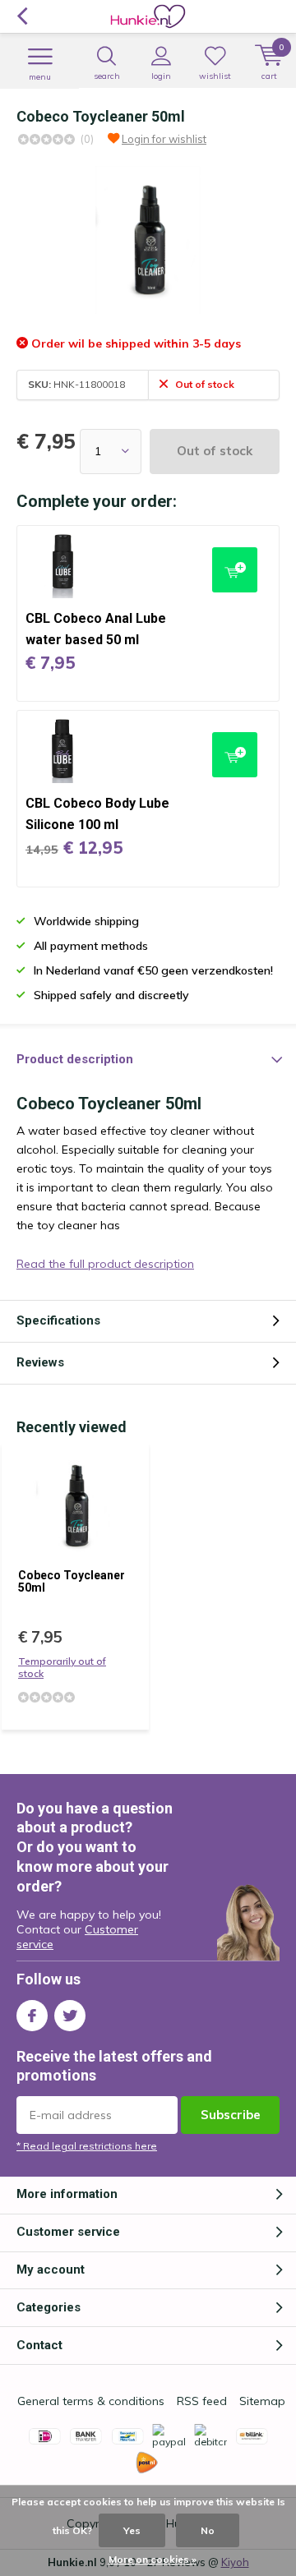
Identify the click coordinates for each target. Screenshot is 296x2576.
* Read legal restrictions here (87, 2146)
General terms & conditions (91, 2401)
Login (161, 76)
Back (22, 16)
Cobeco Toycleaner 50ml (72, 1582)
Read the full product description (105, 1264)
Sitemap (262, 2401)
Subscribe (231, 2115)
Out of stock (215, 451)
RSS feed (202, 2401)
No (208, 2530)
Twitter (70, 2016)
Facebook (32, 2016)
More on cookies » (153, 2559)
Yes (132, 2530)
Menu (40, 77)
